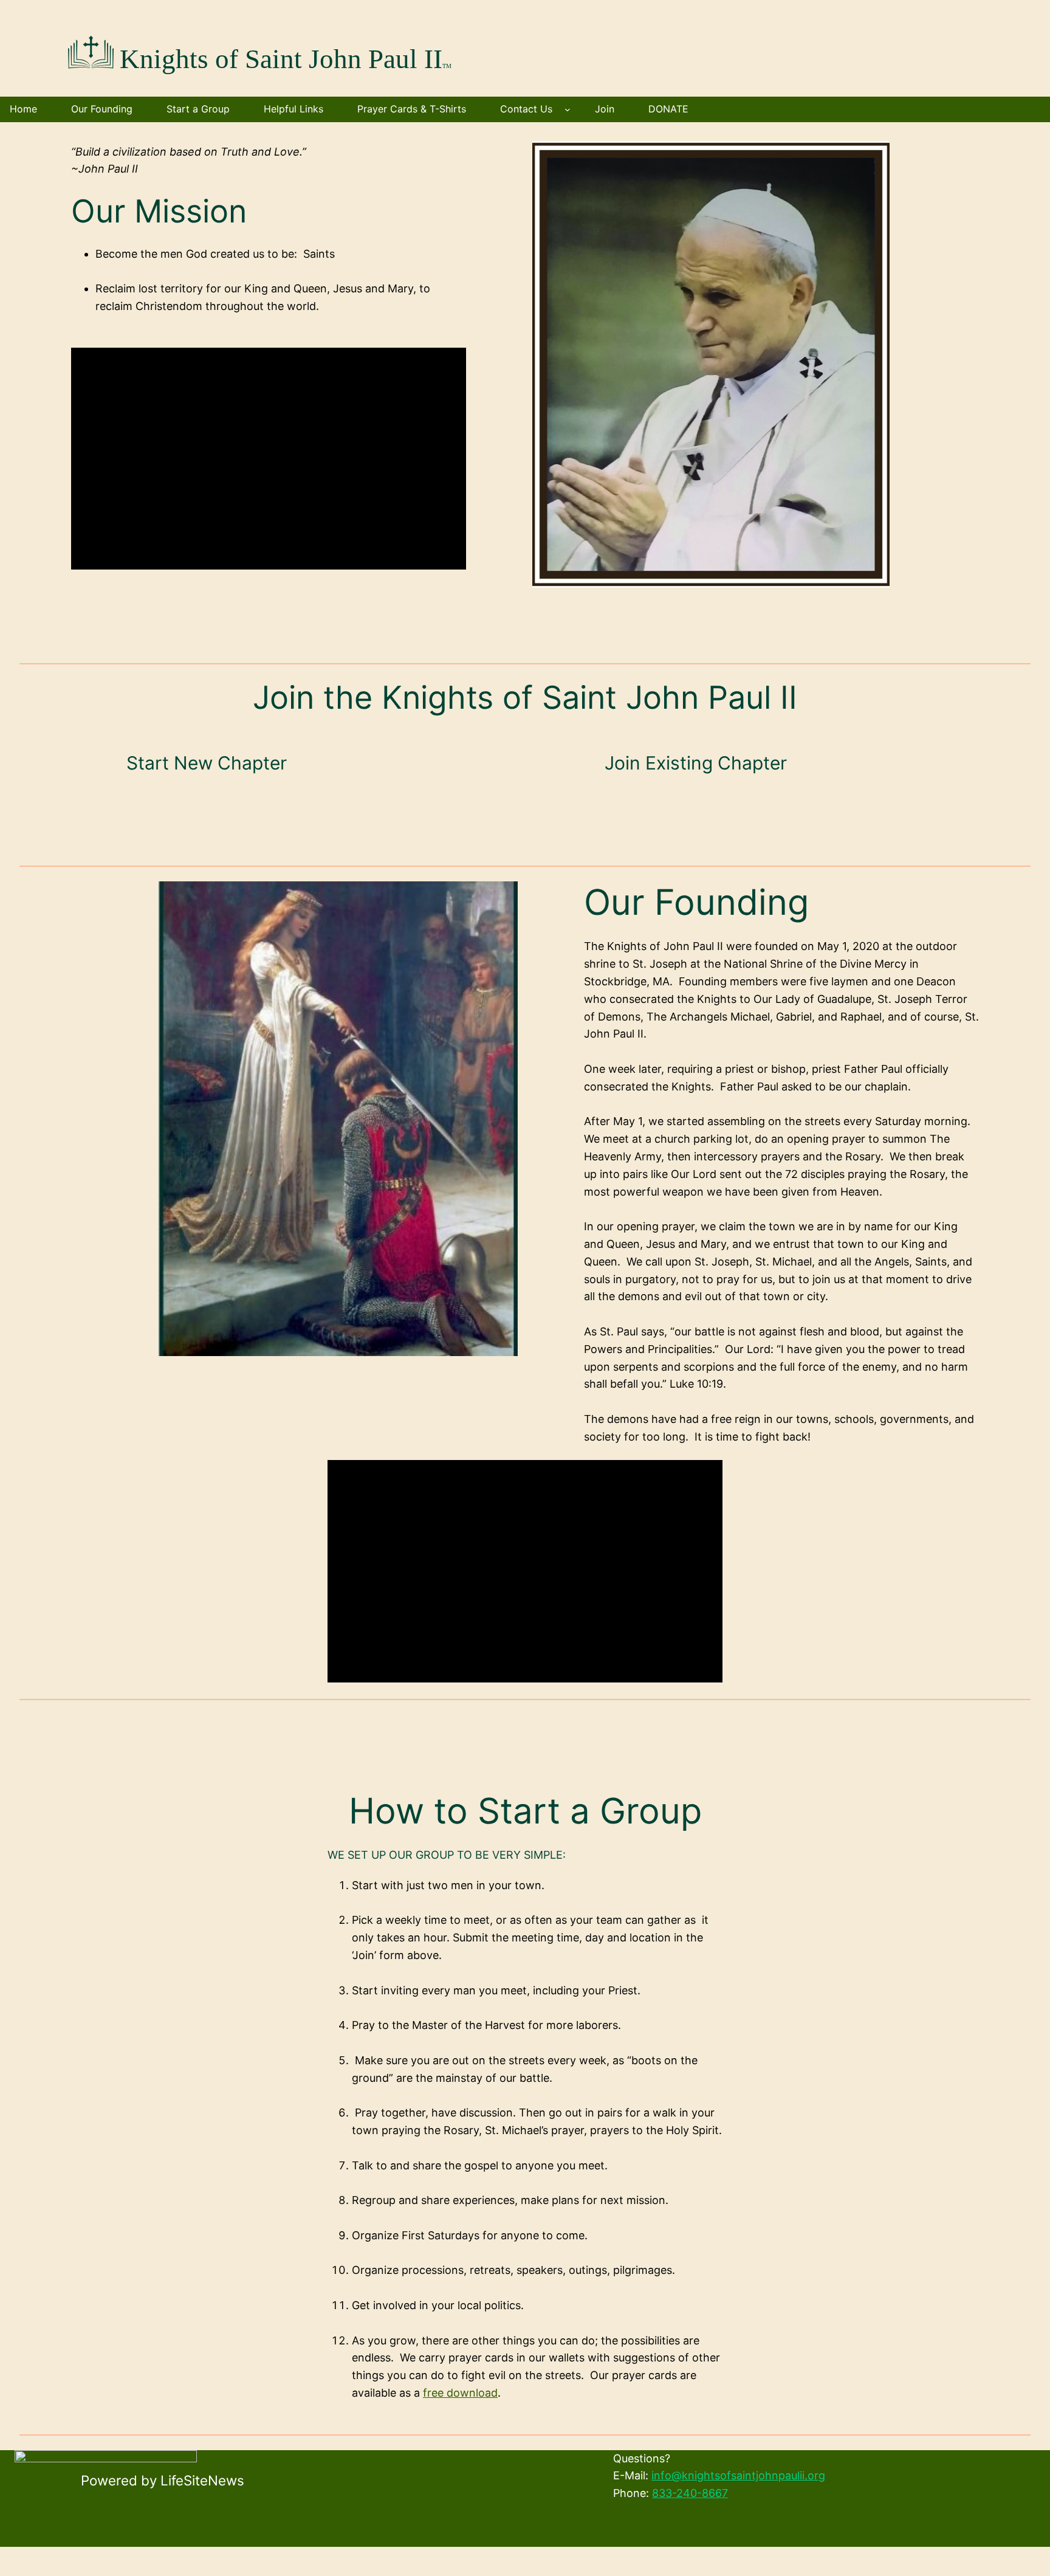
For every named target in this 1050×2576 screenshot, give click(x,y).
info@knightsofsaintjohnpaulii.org (738, 2475)
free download (460, 2393)
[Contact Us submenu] (568, 109)
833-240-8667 (690, 2493)
